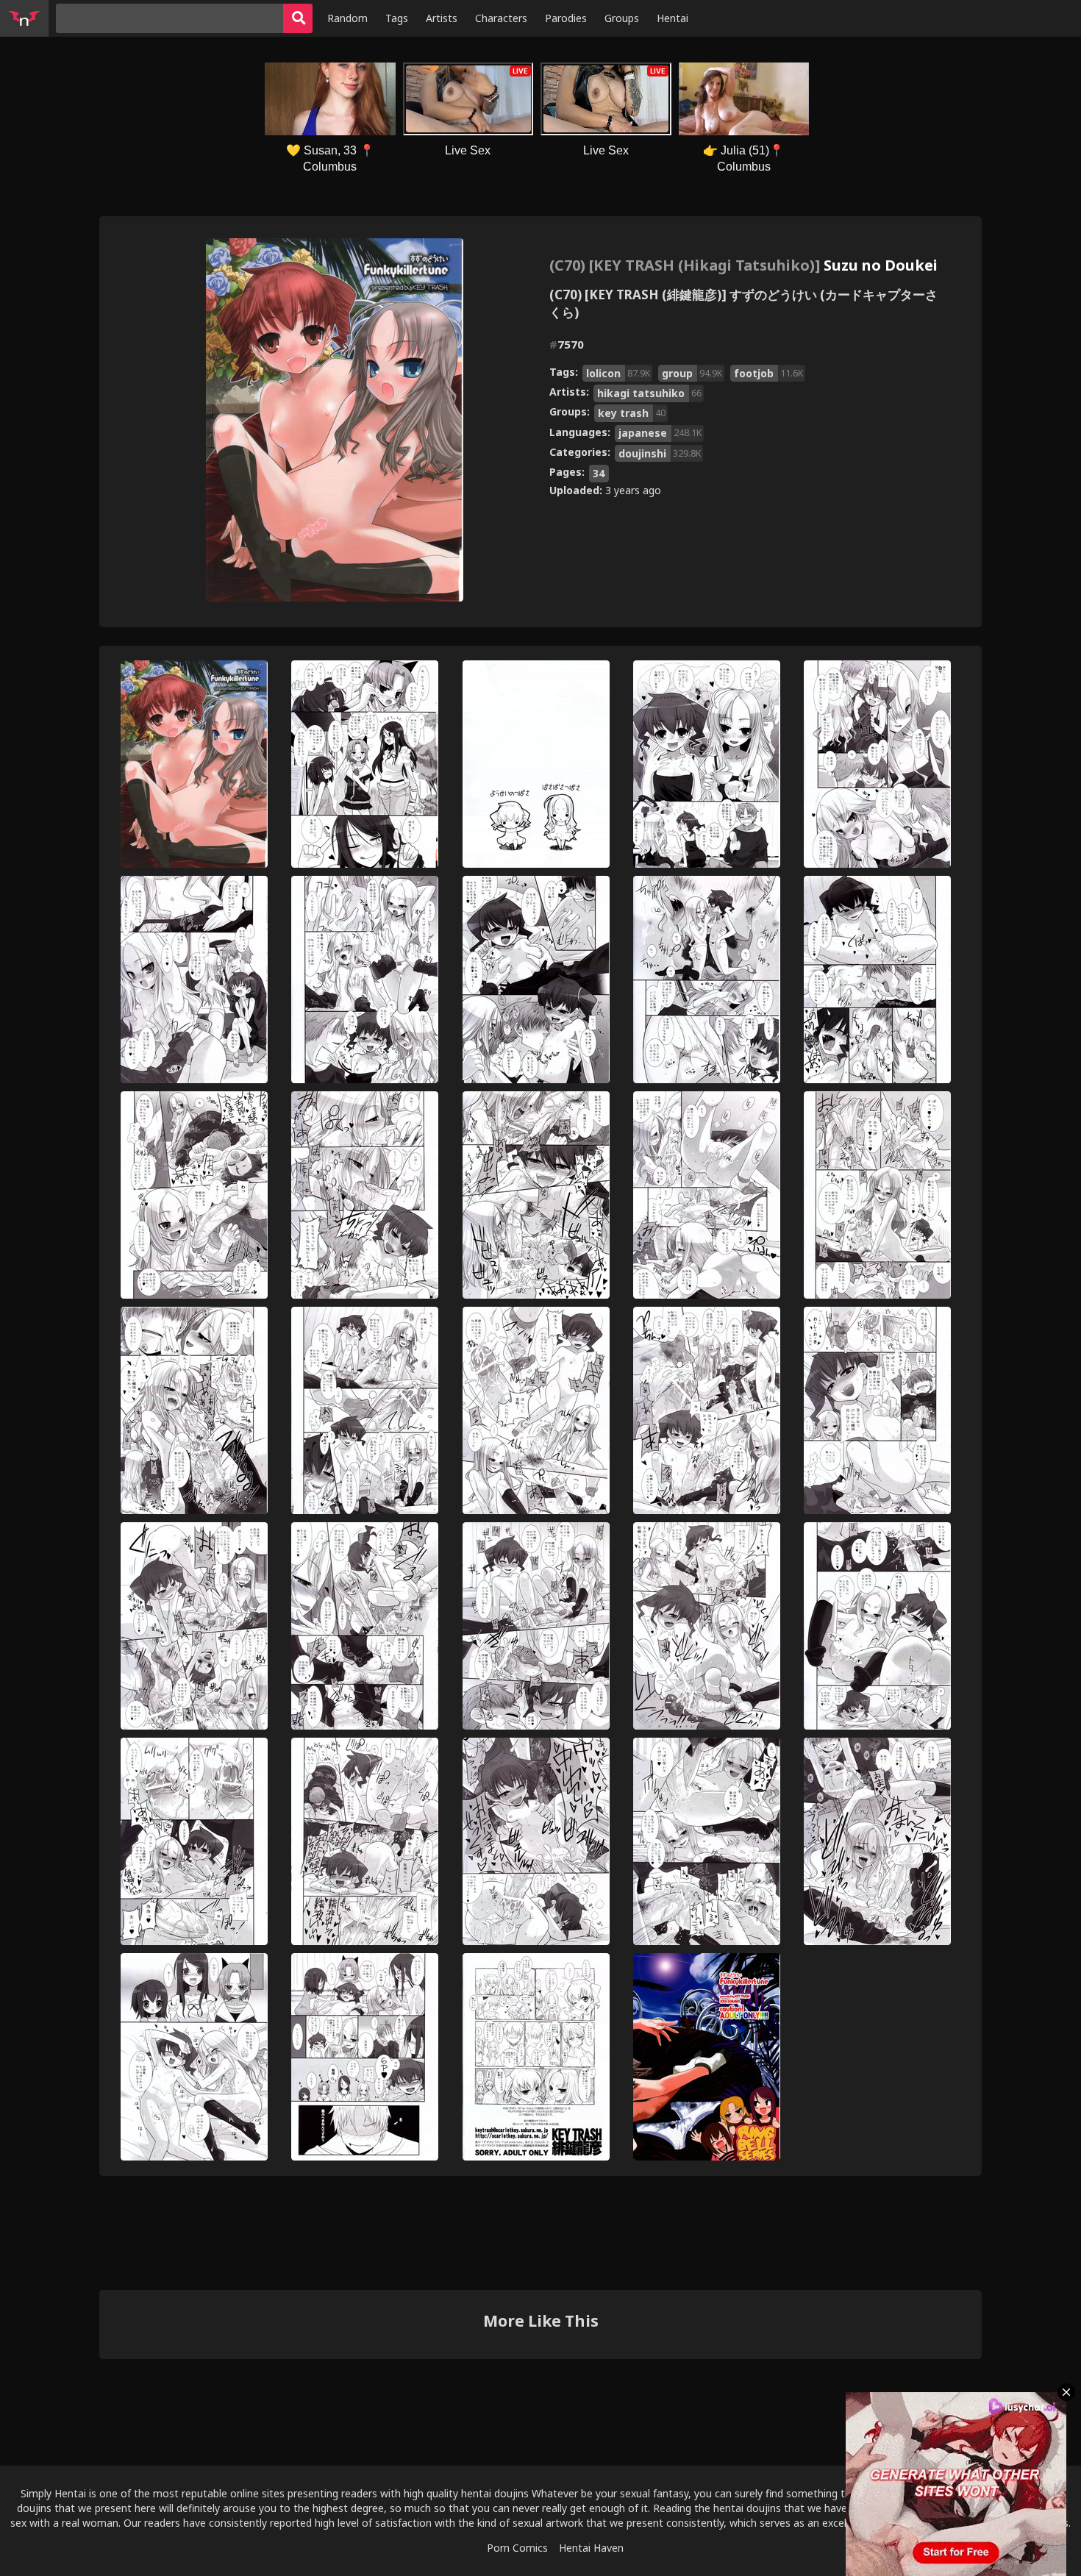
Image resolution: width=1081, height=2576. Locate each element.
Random (347, 18)
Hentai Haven (591, 2548)
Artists (442, 18)
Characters (501, 18)
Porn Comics (517, 2548)
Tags (397, 18)
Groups (622, 18)
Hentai (672, 18)
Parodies (566, 18)
